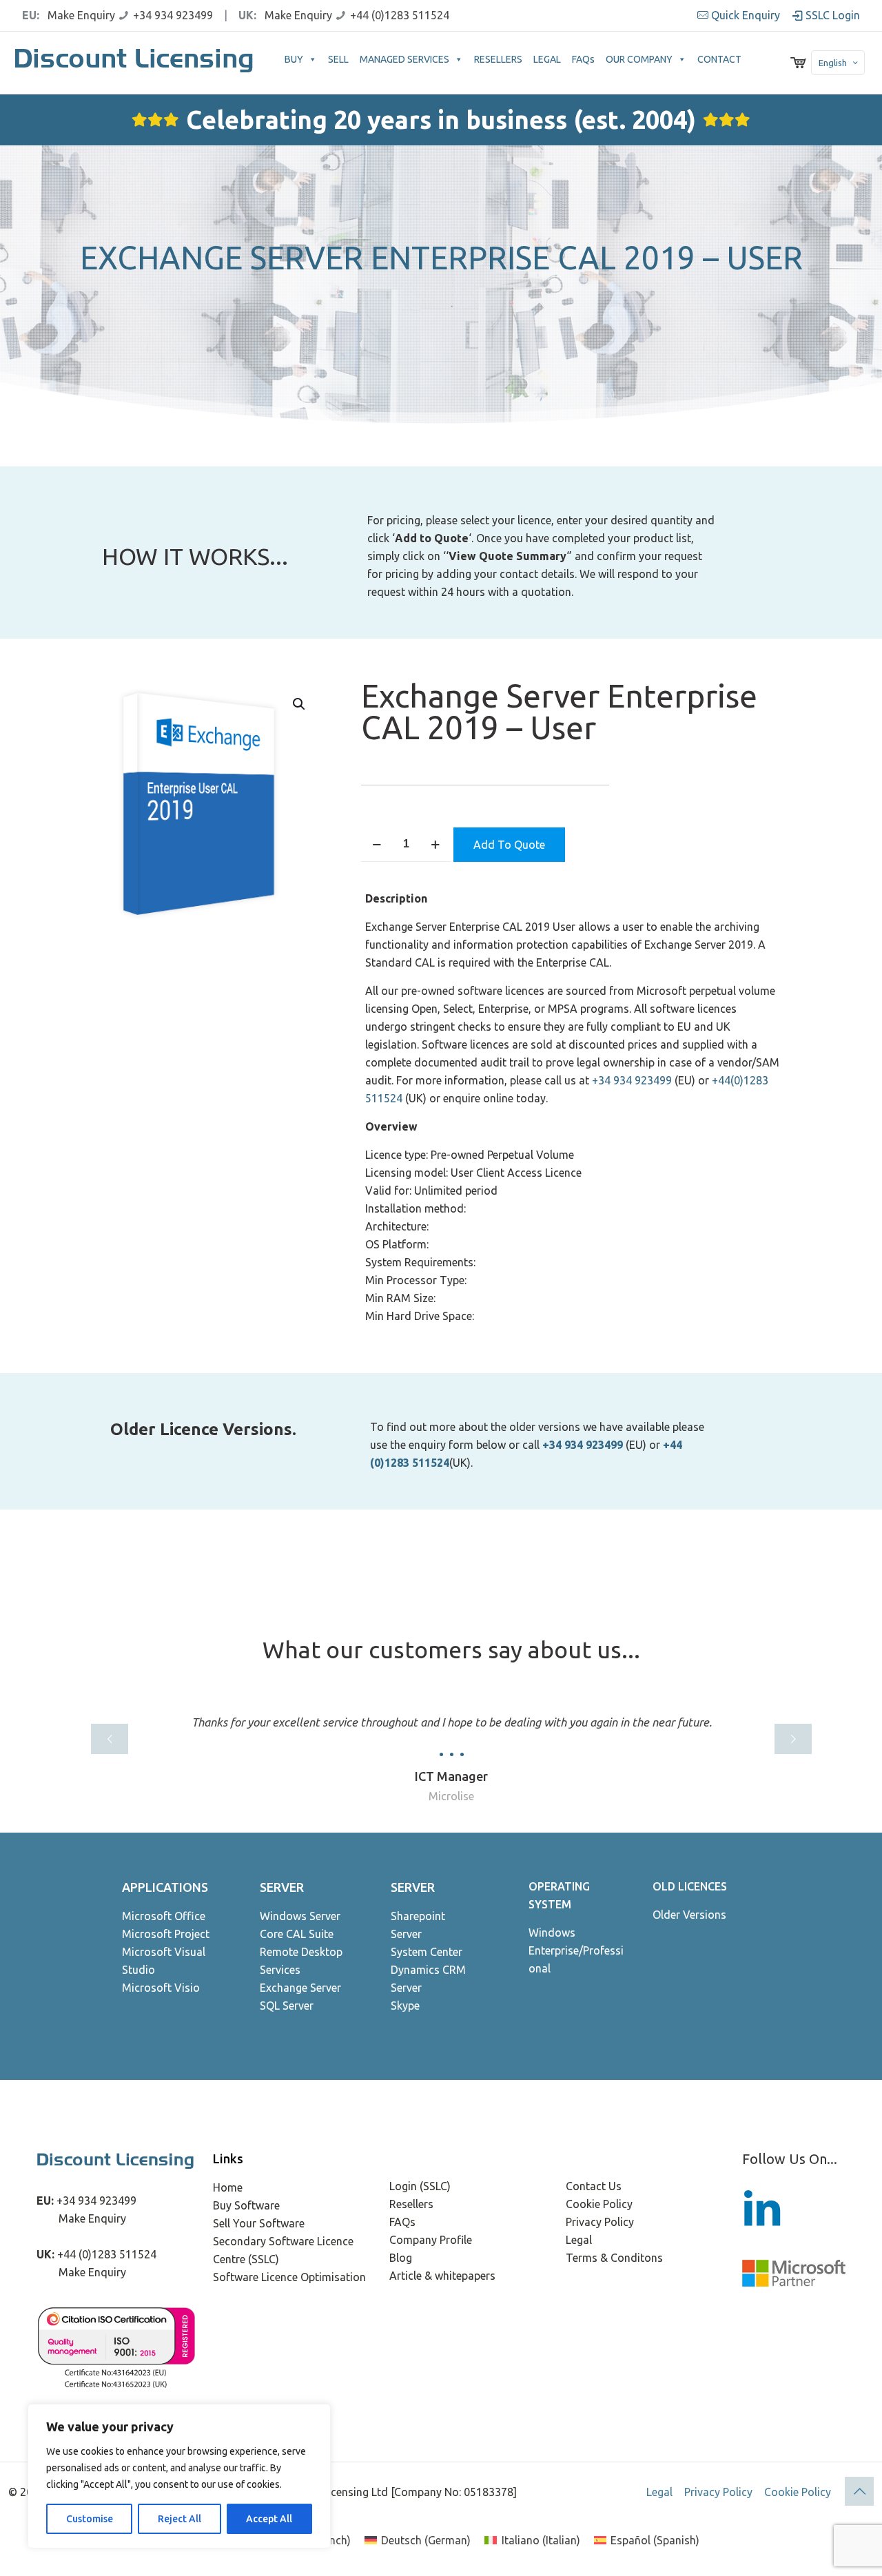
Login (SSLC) (420, 2186)
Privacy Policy (600, 2222)
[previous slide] (110, 1739)
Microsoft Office (164, 1916)
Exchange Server (300, 1988)
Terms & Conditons (614, 2258)
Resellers (411, 2204)
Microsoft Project (166, 1934)
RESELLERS (498, 59)
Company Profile (431, 2240)
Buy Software (246, 2205)
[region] (179, 2476)
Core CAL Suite (297, 1934)
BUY (294, 59)
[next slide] (793, 1739)
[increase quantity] (435, 844)
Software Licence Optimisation (289, 2277)
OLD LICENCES (690, 1886)
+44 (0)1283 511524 (400, 15)
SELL (338, 59)
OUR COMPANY (639, 59)
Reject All (180, 2519)
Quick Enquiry (746, 15)
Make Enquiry (81, 15)
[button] (300, 704)
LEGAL (547, 59)
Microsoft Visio (161, 1988)
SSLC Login (831, 15)
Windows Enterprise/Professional (576, 1950)
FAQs (583, 59)
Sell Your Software (259, 2223)
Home (228, 2187)
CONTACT (719, 59)
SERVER (282, 1887)
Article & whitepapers (442, 2276)
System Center (427, 1952)
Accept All (269, 2519)
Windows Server (300, 1916)
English (833, 63)
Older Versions (689, 1915)
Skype (405, 2006)
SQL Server (287, 2006)
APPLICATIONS (165, 1887)
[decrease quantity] (377, 844)
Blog (401, 2258)
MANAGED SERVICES (404, 59)
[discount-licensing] (135, 63)
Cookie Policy (599, 2204)
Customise (90, 2519)
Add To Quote (509, 845)
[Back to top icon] (859, 2491)
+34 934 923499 (173, 15)
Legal (579, 2240)
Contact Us (594, 2186)
